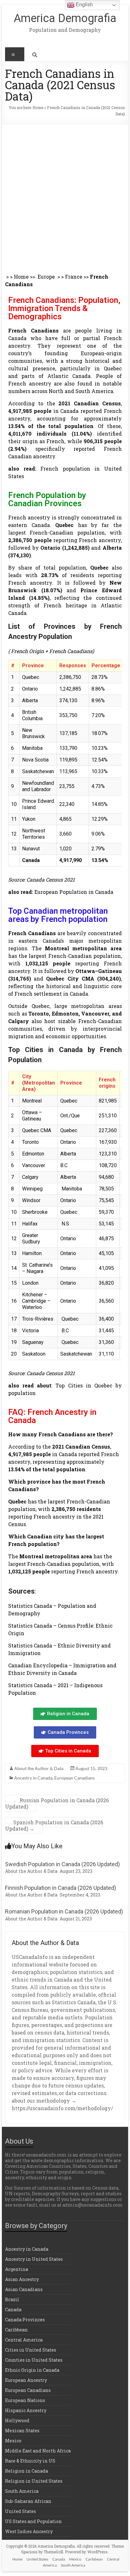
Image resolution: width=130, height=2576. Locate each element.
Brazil (12, 2299)
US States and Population (33, 2521)
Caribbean (16, 2330)
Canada (13, 2310)
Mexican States (22, 2431)
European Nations (25, 2400)
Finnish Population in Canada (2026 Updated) (61, 1888)
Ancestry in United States (34, 2259)
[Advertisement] (65, 192)
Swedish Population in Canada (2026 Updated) (62, 1864)
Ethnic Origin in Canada (32, 2370)
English (84, 5)
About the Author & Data (39, 1768)
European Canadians (74, 1778)
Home (38, 107)
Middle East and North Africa (38, 2451)
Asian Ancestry (22, 2279)
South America (22, 2491)
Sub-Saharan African (28, 2501)
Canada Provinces (25, 2320)
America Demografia (65, 18)
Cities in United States (31, 2350)
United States (21, 2511)
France (74, 277)
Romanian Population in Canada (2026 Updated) (64, 1911)
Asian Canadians (24, 2289)
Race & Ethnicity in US (30, 2461)
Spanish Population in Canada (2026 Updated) (54, 1825)
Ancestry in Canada (33, 1778)
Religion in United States (34, 2481)
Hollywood (17, 2420)
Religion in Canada (27, 2471)
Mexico (13, 2441)
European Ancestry (26, 2380)
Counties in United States (34, 2360)
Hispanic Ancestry (26, 2410)
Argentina (17, 2269)
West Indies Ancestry (29, 2531)
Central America (24, 2340)
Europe (47, 277)
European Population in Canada (74, 892)
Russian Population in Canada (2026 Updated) (57, 1803)
